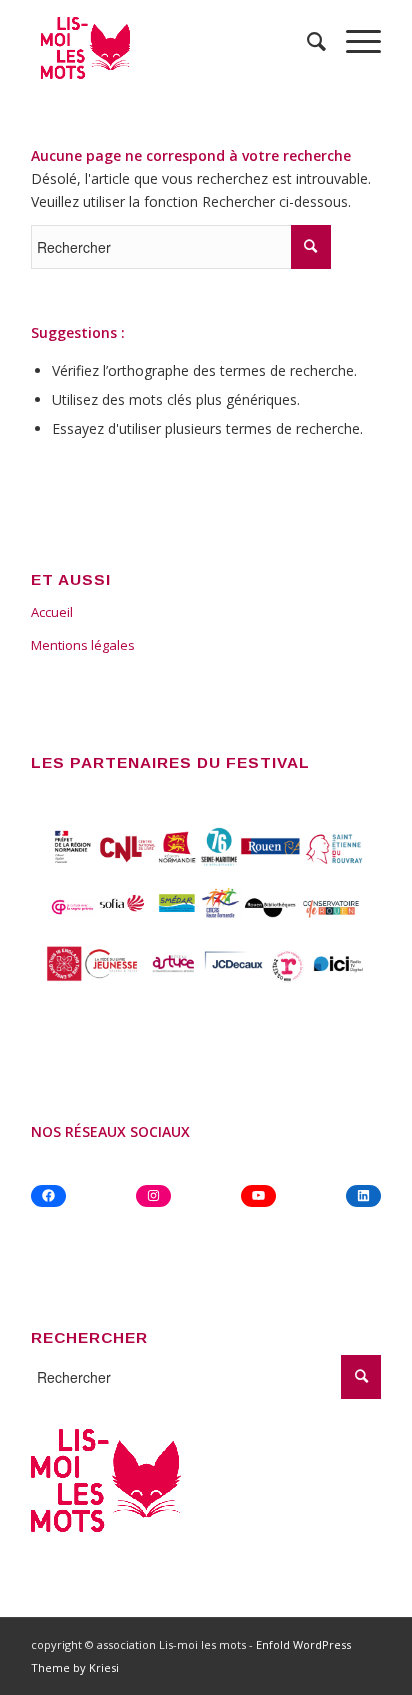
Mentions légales (83, 645)
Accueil (52, 612)
